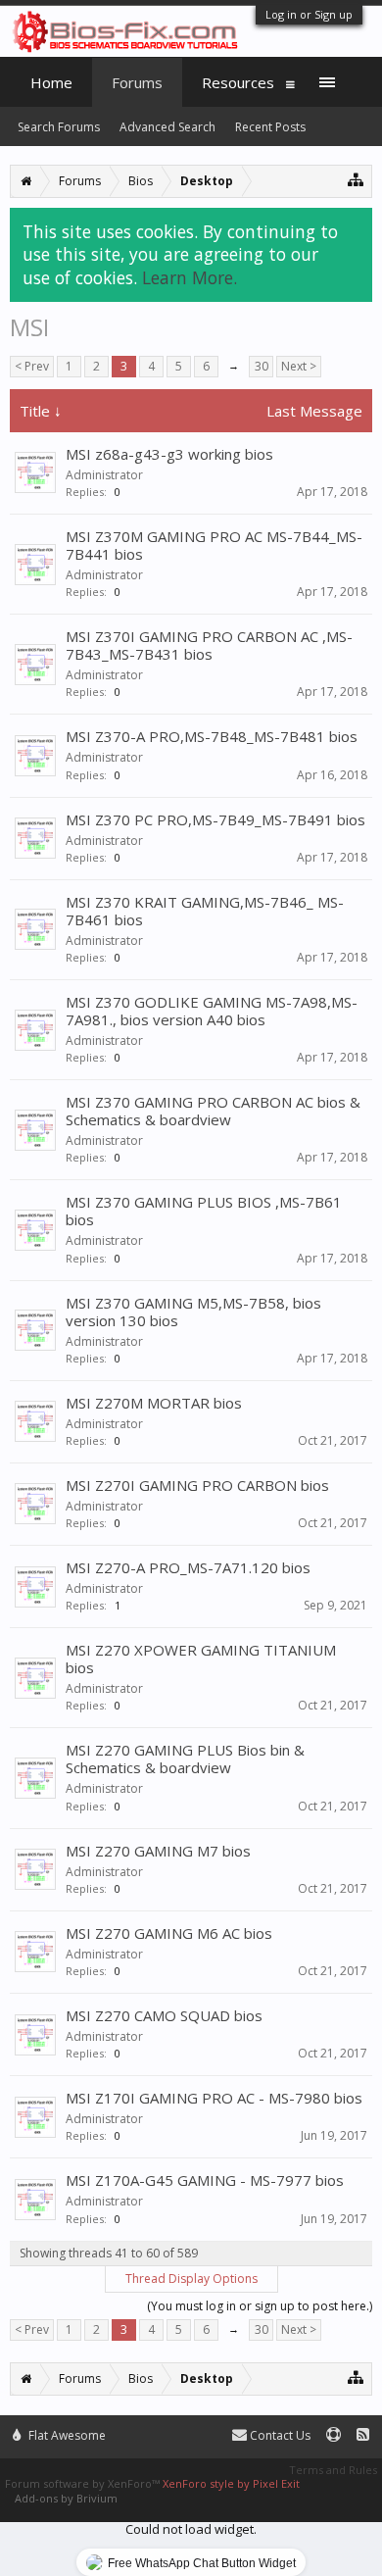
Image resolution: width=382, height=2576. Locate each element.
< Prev (32, 366)
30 (262, 366)
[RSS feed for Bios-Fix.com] (363, 2435)
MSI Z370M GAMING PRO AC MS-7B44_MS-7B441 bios (214, 545)
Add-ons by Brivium (66, 2498)
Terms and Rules (333, 2470)
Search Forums (59, 127)
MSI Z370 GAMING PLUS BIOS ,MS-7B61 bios (204, 1211)
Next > (299, 366)
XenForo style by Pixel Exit (231, 2483)
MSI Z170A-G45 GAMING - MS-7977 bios (205, 2180)
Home (51, 82)
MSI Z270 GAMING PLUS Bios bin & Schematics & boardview (185, 1759)
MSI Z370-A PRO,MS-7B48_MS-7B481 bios (212, 736)
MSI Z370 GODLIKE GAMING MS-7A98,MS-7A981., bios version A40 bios (212, 1011)
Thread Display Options (191, 2279)
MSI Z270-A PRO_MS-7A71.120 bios (188, 1567)
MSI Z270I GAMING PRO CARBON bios (197, 1485)
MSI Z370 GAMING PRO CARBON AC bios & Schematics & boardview (213, 1111)
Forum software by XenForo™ (84, 2483)
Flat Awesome (66, 2435)
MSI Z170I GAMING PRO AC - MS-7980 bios (214, 2098)
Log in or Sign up (309, 14)
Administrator (104, 475)
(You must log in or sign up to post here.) (260, 2306)
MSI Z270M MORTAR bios (154, 1403)
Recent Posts (270, 127)
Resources (238, 82)
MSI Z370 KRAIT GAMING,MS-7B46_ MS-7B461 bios (205, 911)
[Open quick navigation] (356, 179)
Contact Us (279, 2435)
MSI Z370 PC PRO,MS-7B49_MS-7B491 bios (215, 819)
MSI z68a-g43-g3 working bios (169, 454)
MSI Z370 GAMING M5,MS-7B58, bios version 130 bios (193, 1312)
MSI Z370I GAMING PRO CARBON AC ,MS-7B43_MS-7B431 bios (209, 645)
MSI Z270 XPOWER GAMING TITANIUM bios (201, 1659)
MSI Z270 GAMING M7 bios (158, 1851)
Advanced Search (167, 127)
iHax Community (191, 2427)
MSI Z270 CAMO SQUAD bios (164, 2015)
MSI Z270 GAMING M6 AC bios (169, 1933)
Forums (137, 82)
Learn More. (190, 277)
